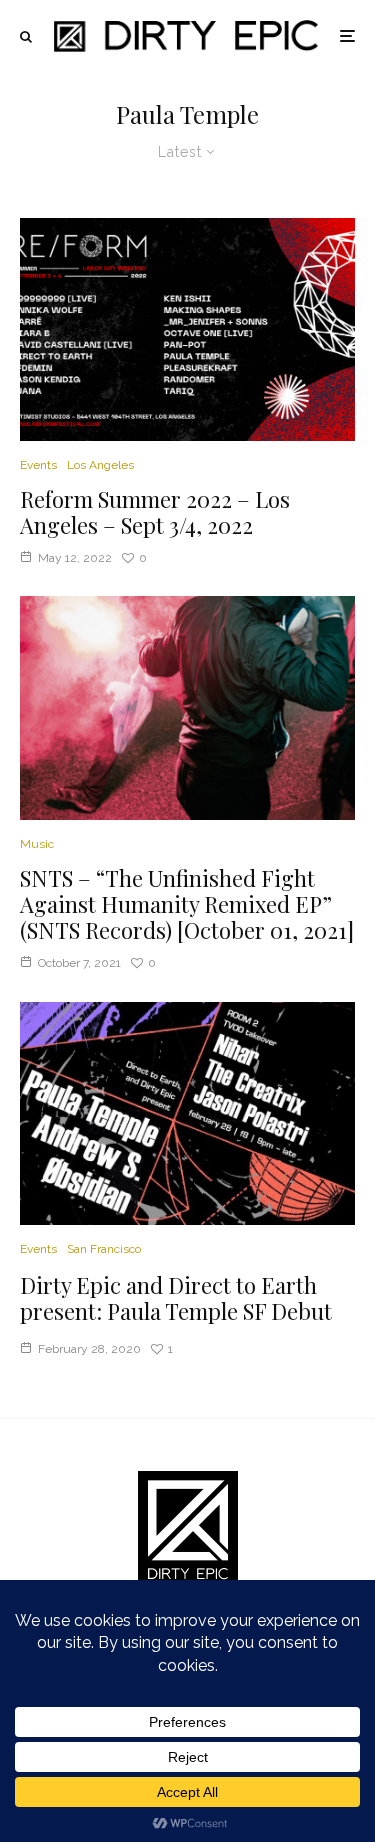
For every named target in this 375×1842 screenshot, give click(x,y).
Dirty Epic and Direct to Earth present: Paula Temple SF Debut (176, 1298)
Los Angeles (100, 465)
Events (38, 465)
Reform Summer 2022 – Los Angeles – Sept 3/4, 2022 (155, 512)
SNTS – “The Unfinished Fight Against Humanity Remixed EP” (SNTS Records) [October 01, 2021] (187, 904)
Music (37, 844)
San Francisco (104, 1249)
